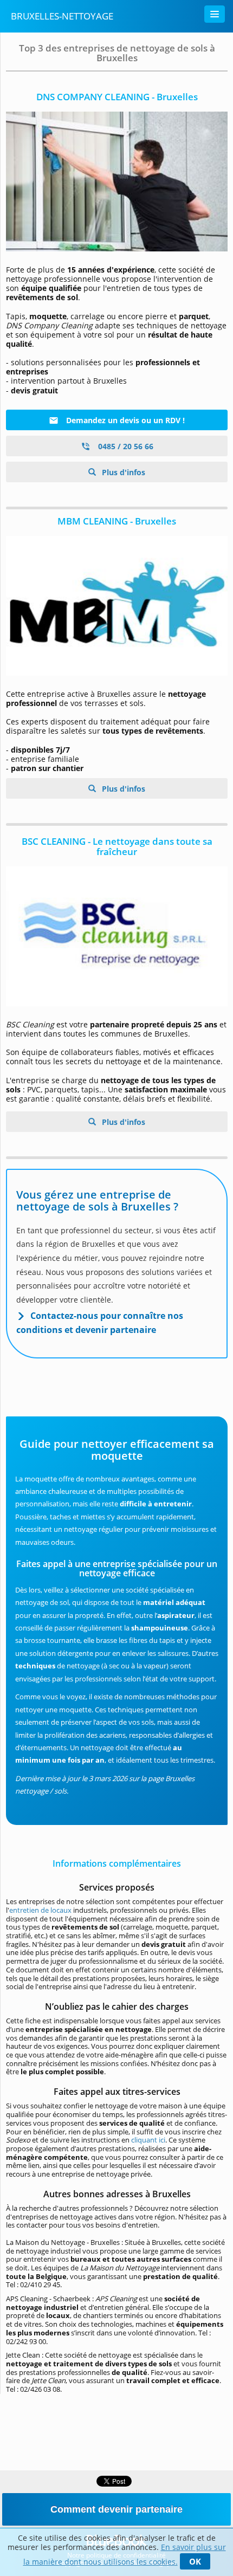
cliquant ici (148, 2140)
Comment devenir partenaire (116, 2509)
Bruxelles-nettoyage (62, 16)
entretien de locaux (41, 1910)
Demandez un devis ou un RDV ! (124, 420)
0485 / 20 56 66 (125, 446)
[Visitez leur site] (117, 182)
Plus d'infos (122, 472)
